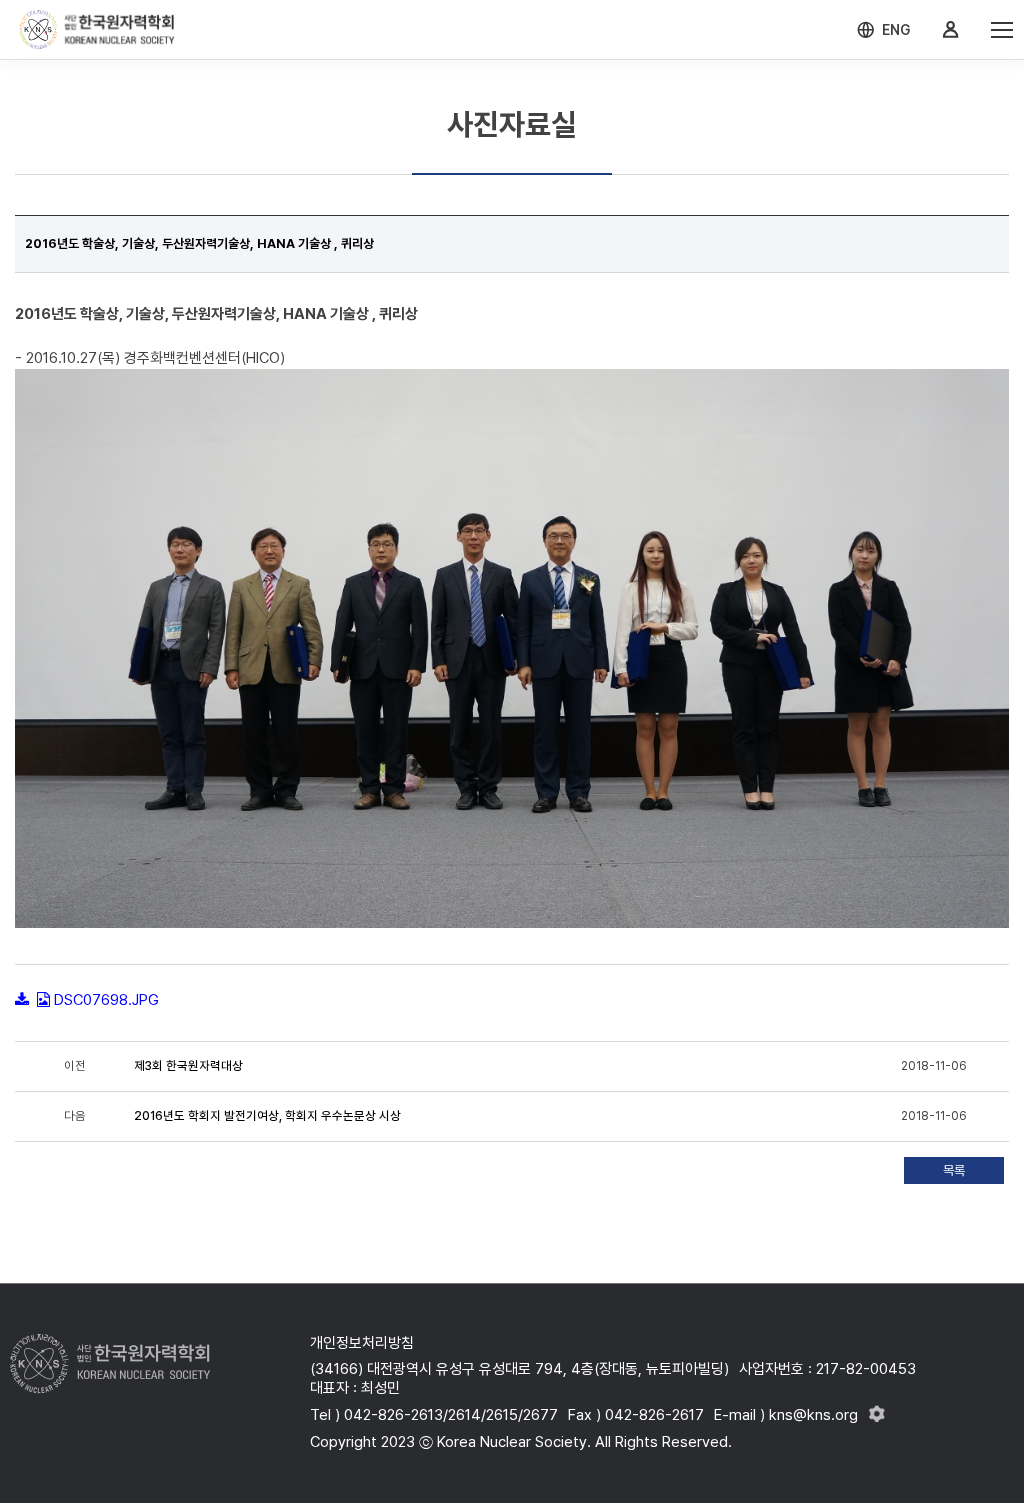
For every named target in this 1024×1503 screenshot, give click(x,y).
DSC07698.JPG (106, 1000)
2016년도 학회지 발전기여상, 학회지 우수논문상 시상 (267, 1116)
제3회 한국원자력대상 (188, 1066)
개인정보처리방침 (362, 1343)
